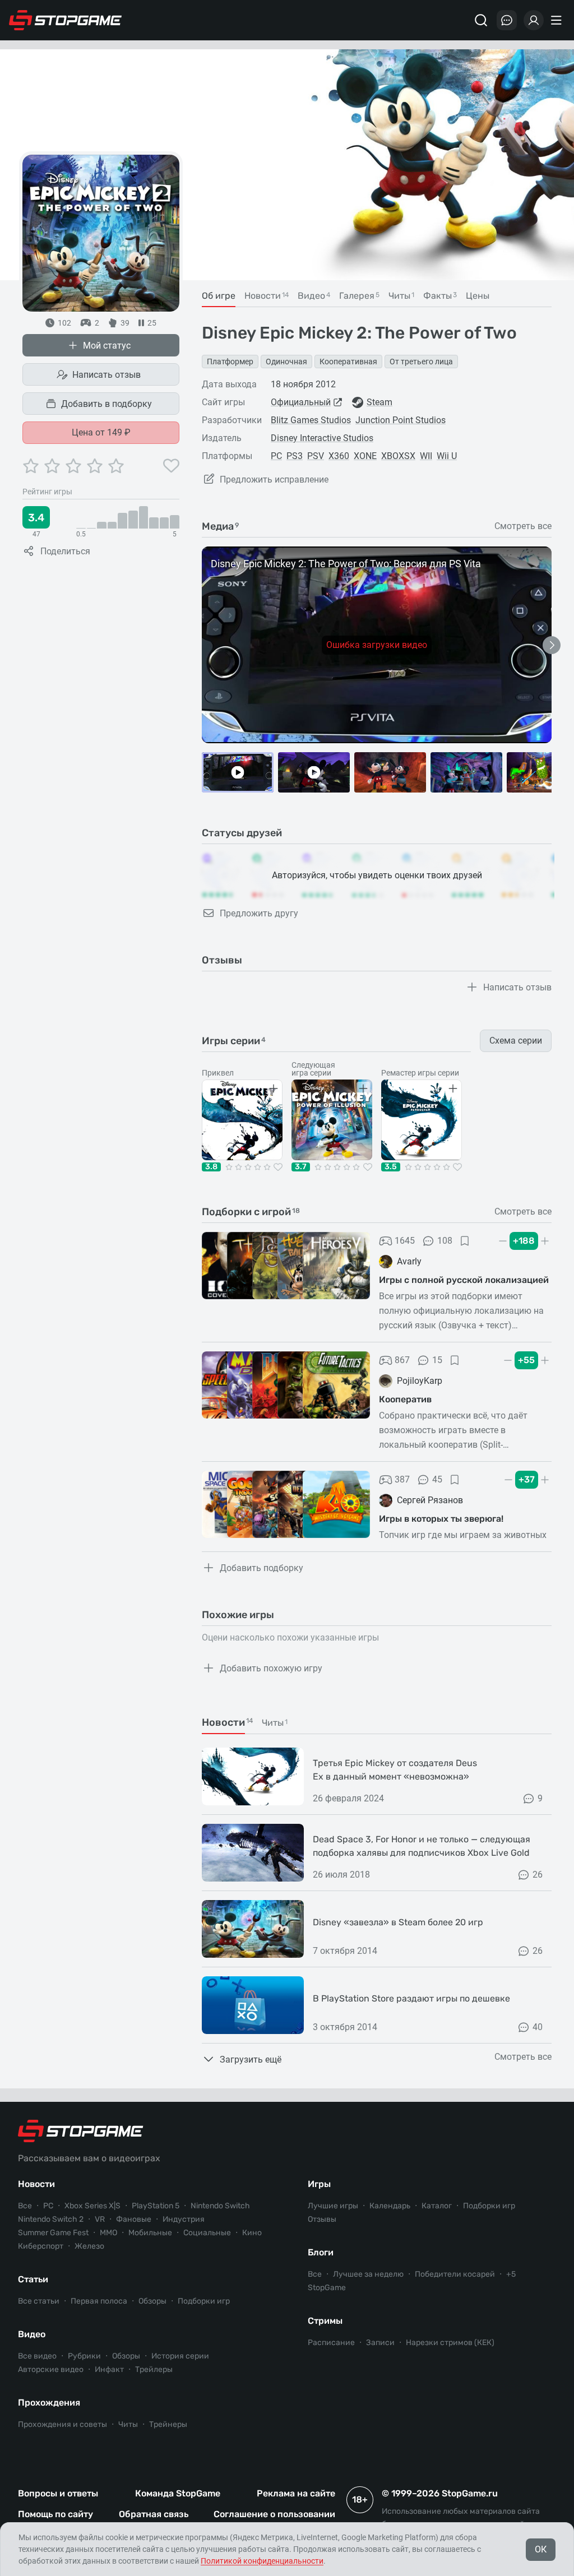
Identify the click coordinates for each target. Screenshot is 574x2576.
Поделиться (65, 551)
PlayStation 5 (156, 2206)
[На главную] (66, 20)
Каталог (437, 2206)
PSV (316, 456)
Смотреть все (523, 526)
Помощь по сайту (55, 2514)
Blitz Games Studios (311, 420)
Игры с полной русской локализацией (464, 1280)
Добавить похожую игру (271, 1668)
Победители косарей (455, 2274)
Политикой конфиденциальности (262, 2561)
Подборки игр (204, 2301)
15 (437, 1360)
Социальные (207, 2233)
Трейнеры (168, 2424)
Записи (380, 2343)
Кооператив (405, 1399)
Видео (32, 2334)
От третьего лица (421, 362)
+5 (511, 2274)
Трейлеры (154, 2369)
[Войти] (534, 20)
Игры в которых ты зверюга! (441, 1519)
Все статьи (39, 2301)
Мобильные (150, 2233)
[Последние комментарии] (507, 20)
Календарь (390, 2206)
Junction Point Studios (401, 420)
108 (445, 1241)
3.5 (391, 1167)
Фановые (134, 2219)
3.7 (301, 1167)
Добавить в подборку (107, 404)
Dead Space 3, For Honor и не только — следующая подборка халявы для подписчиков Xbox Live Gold (422, 1846)
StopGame (327, 2288)
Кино (252, 2233)
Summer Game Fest (53, 2233)
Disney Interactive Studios (322, 438)
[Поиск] (481, 20)
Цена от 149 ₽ (101, 432)
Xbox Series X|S (92, 2206)
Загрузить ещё (251, 2060)
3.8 (211, 1167)
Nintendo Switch (220, 2206)
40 (538, 2027)
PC (276, 456)
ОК (541, 2549)
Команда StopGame (178, 2493)
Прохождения (49, 2403)
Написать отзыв (107, 375)
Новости (36, 2184)
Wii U (447, 456)
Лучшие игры (333, 2206)
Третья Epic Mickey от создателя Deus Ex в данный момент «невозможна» (395, 1770)
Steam (379, 402)
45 (437, 1479)
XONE (365, 456)
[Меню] (558, 20)
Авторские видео (51, 2369)
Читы (128, 2424)
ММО (108, 2233)
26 (538, 1875)
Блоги (321, 2252)
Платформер (230, 362)
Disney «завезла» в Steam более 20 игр (398, 1922)
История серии (180, 2356)
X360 (339, 456)
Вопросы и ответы (58, 2493)
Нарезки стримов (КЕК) (450, 2343)
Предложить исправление (274, 479)
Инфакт (109, 2369)
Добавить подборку (261, 1568)
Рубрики (84, 2356)
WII (426, 456)
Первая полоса (99, 2301)
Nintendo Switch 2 (51, 2219)
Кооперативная (348, 362)
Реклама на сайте (296, 2493)
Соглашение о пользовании (274, 2514)
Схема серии (516, 1041)
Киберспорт (41, 2246)
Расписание (331, 2343)
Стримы (325, 2321)
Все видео (37, 2356)
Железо (89, 2246)
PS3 (295, 456)
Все (25, 2206)
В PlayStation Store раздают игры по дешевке (411, 1998)
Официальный (301, 402)
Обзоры (152, 2301)
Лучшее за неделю (368, 2274)
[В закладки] (465, 1241)
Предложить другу (259, 913)
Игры (319, 2184)
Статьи (33, 2279)
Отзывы (322, 2219)
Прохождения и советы (63, 2424)
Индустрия (184, 2219)
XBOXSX (398, 456)
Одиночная (286, 362)
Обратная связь (154, 2514)
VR (100, 2219)
